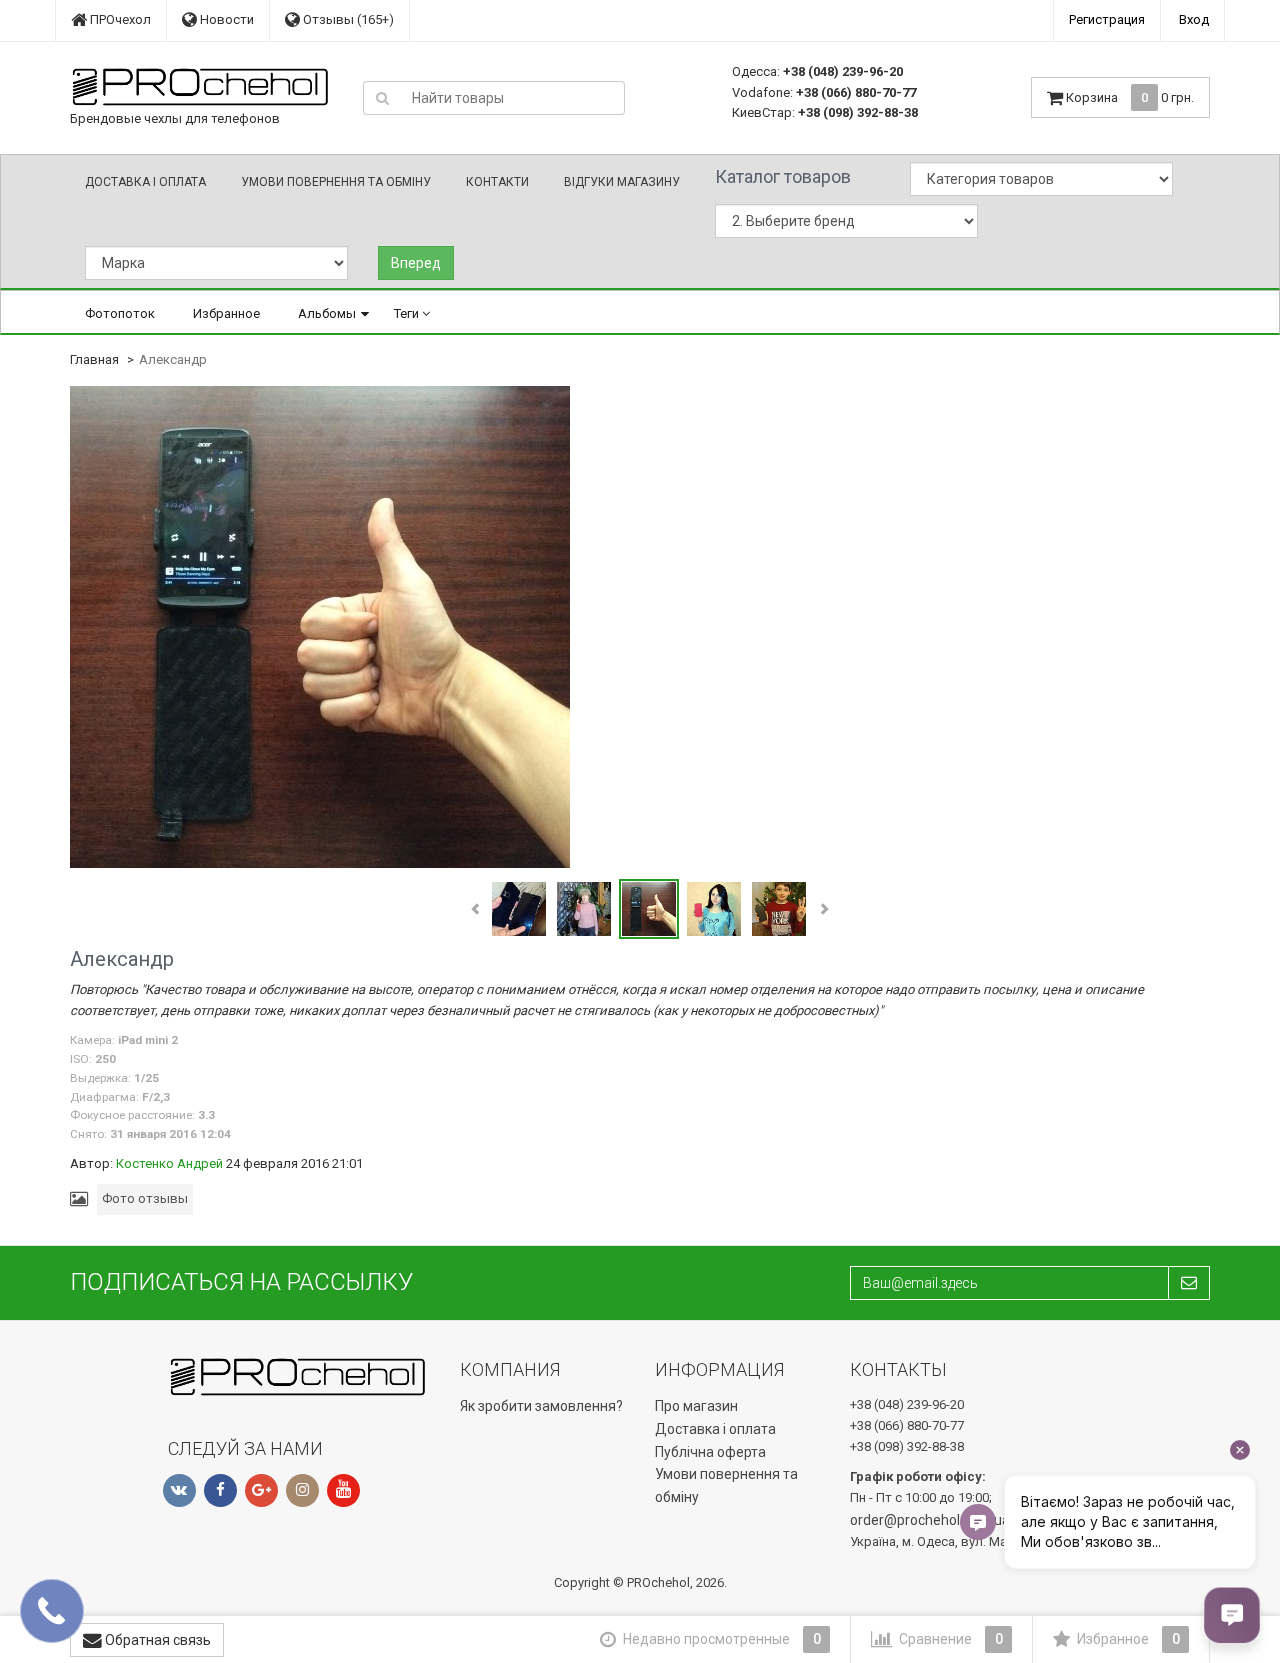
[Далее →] (320, 627)
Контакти (497, 182)
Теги (408, 313)
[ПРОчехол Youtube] (343, 1490)
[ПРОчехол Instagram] (302, 1490)
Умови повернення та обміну (336, 182)
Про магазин (696, 1406)
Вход (1194, 19)
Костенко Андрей (169, 1163)
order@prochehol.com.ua (930, 1520)
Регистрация (1107, 19)
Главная (94, 359)
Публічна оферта (710, 1452)
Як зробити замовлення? (541, 1406)
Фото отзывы (145, 1198)
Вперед (416, 263)
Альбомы (327, 313)
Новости (225, 19)
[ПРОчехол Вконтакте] (179, 1490)
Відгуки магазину (622, 182)
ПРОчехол (119, 19)
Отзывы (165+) (347, 19)
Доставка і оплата (145, 182)
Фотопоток (120, 313)
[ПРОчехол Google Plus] (261, 1490)
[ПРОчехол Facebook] (220, 1490)
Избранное (226, 313)
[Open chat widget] (1232, 1615)
